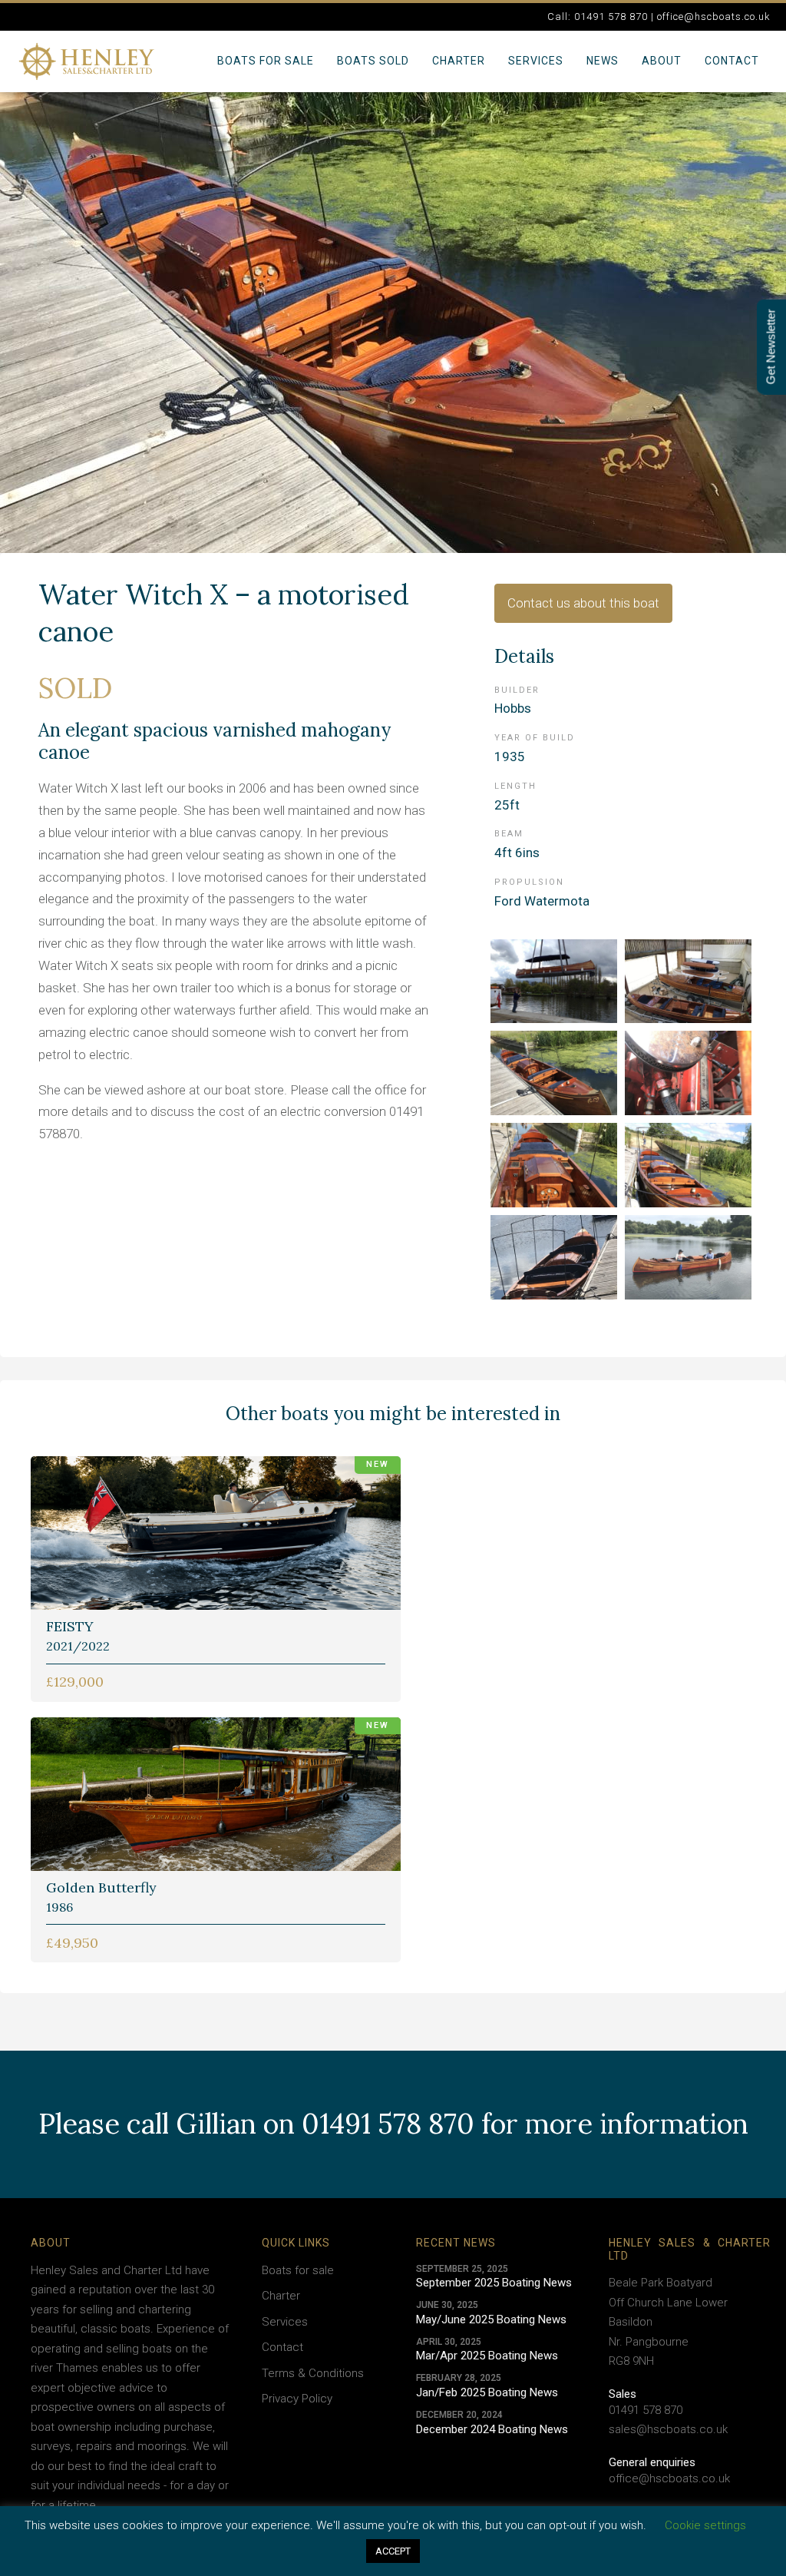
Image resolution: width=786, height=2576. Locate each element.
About (662, 61)
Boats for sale (266, 61)
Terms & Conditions (313, 2373)
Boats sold (373, 61)
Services (536, 61)
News (603, 61)
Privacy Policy (297, 2399)
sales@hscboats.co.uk (668, 2429)
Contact (732, 61)
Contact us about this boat (583, 603)
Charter (459, 61)
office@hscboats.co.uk (669, 2478)
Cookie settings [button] (705, 2525)
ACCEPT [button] (393, 2551)
